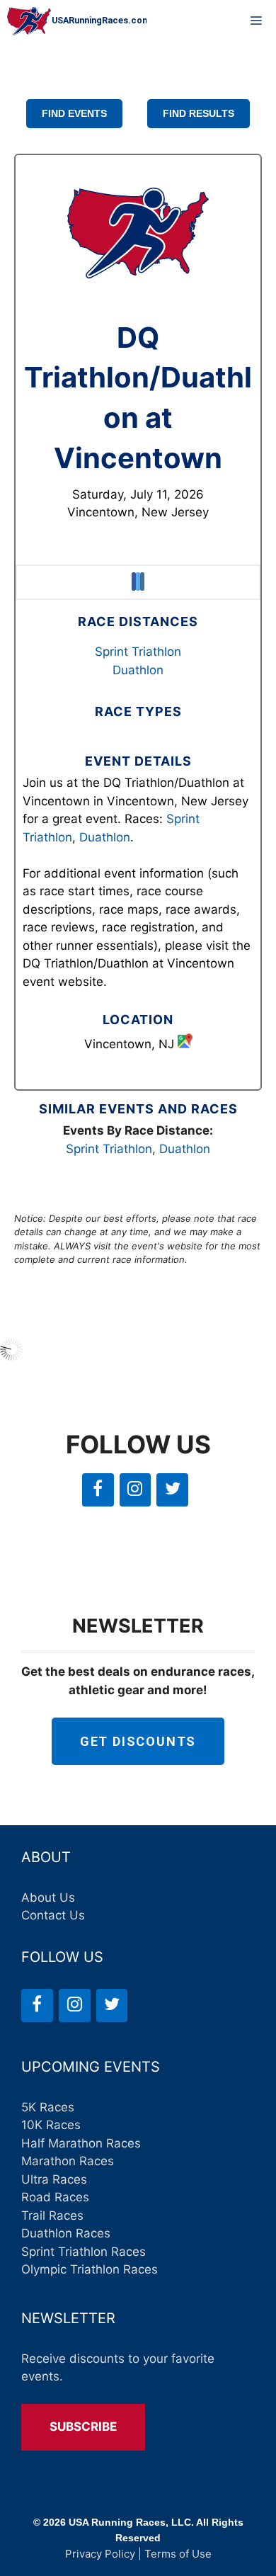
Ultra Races (54, 2179)
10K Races (51, 2125)
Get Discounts (138, 1741)
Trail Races (52, 2215)
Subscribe (83, 2427)
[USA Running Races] (77, 21)
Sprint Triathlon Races (84, 2252)
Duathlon (138, 670)
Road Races (55, 2197)
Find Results (199, 113)
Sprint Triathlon (138, 652)
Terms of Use (178, 2554)
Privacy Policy (100, 2554)
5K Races (48, 2107)
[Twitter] (172, 1490)
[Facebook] (98, 1490)
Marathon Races (68, 2161)
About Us (48, 1897)
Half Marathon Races (81, 2143)
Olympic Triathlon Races (90, 2269)
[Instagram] (136, 1490)
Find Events (74, 113)
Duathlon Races (66, 2233)
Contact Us (53, 1915)
